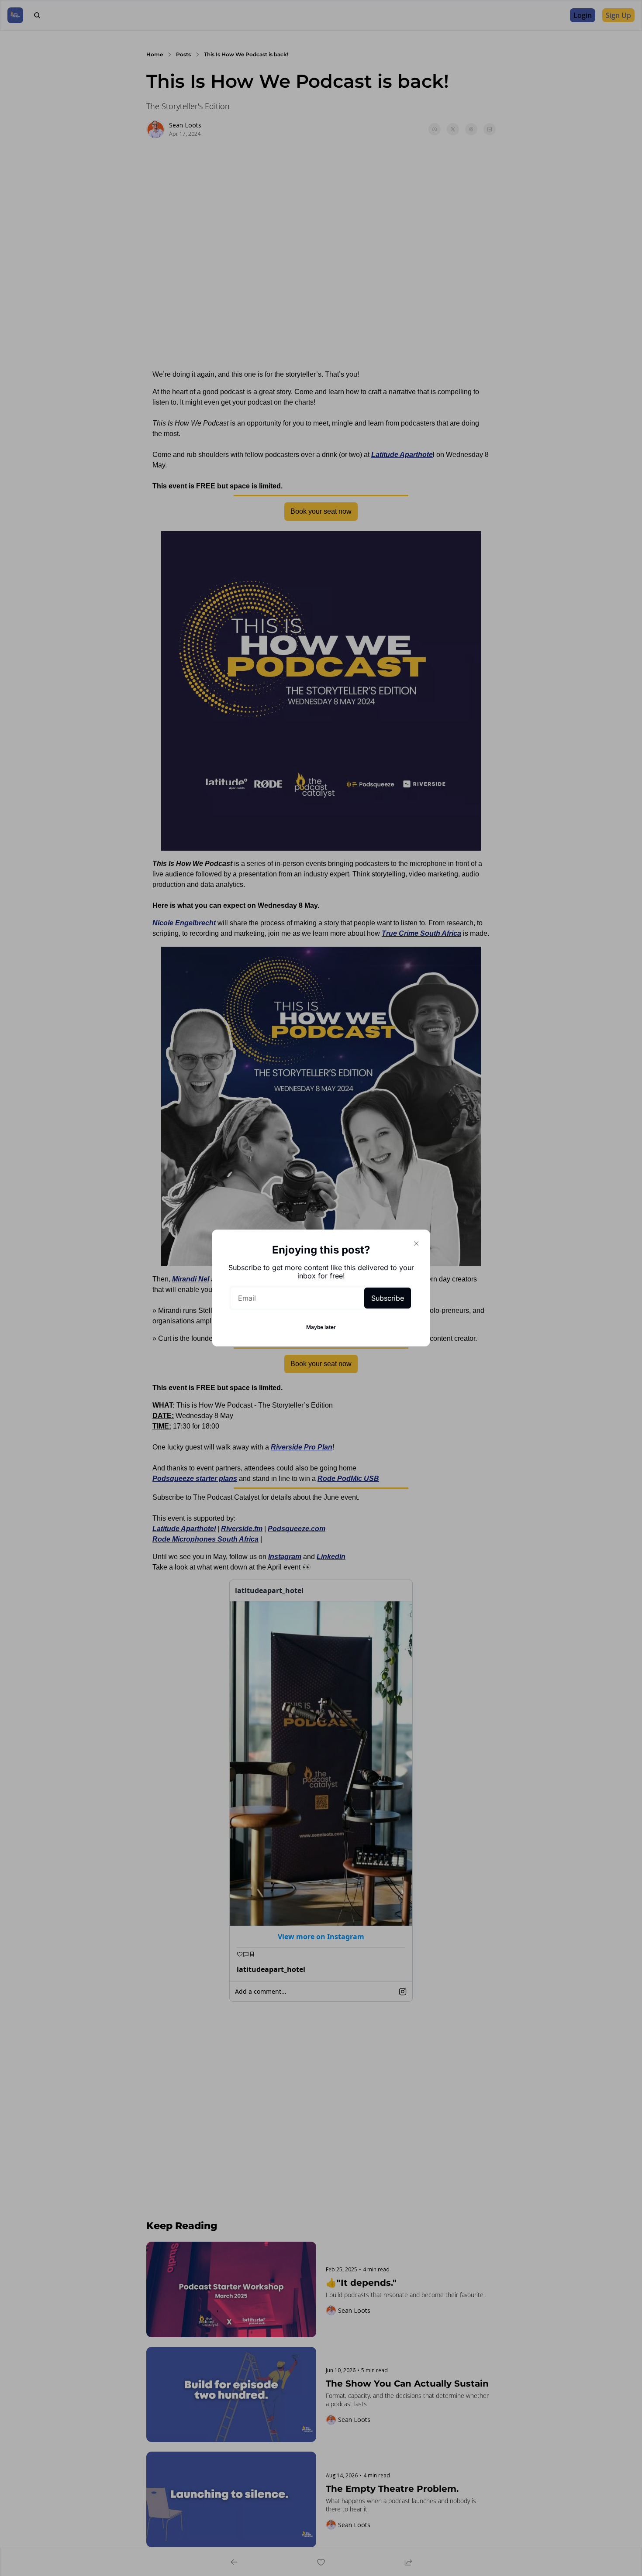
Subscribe (388, 1298)
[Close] (416, 1243)
